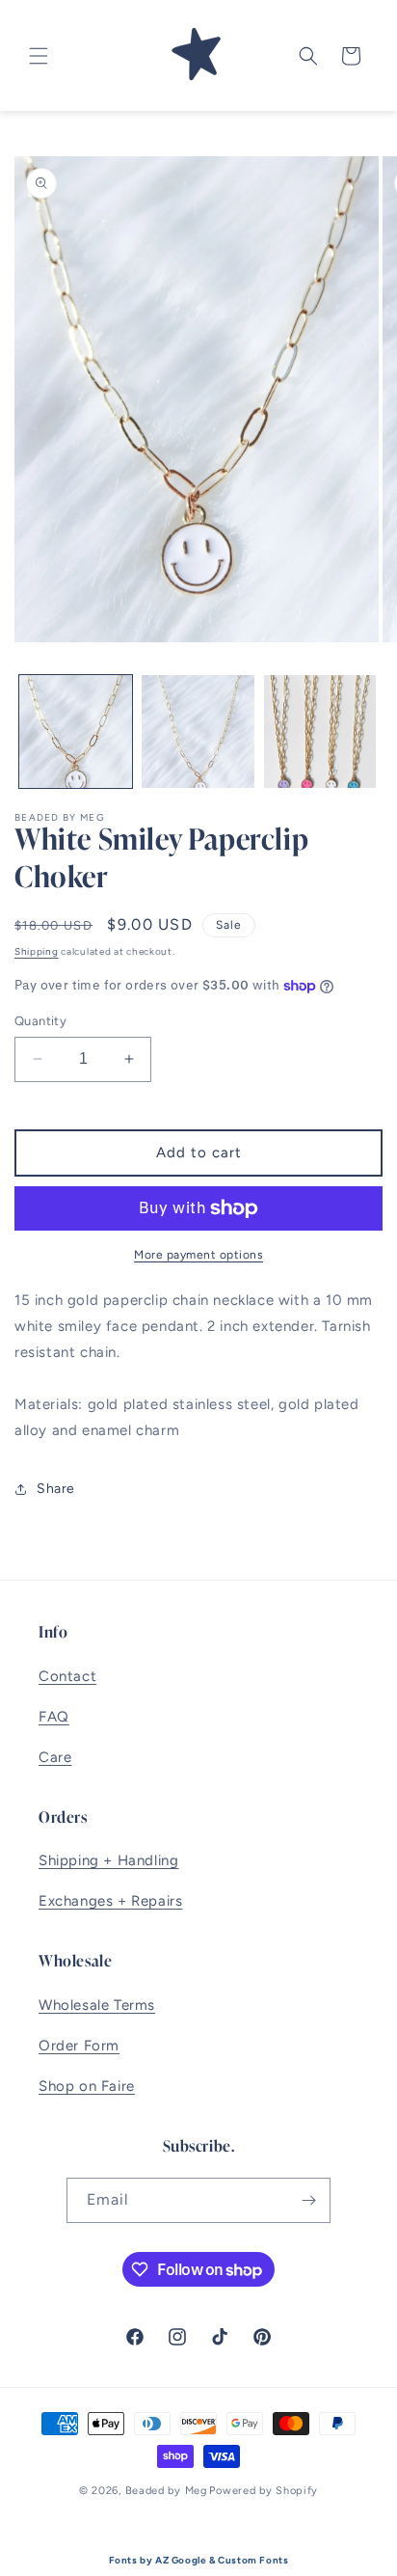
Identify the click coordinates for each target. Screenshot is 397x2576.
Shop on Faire (87, 2086)
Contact (67, 1676)
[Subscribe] (308, 2200)
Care (55, 1757)
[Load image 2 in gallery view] (198, 732)
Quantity (40, 1021)
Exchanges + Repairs (110, 1901)
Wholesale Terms (97, 2005)
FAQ (54, 1717)
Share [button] (56, 1489)
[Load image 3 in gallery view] (320, 732)
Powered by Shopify (264, 2491)
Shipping (37, 951)
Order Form (79, 2046)
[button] (39, 56)
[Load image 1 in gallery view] (76, 732)
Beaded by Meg (166, 2491)
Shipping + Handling (108, 1860)
